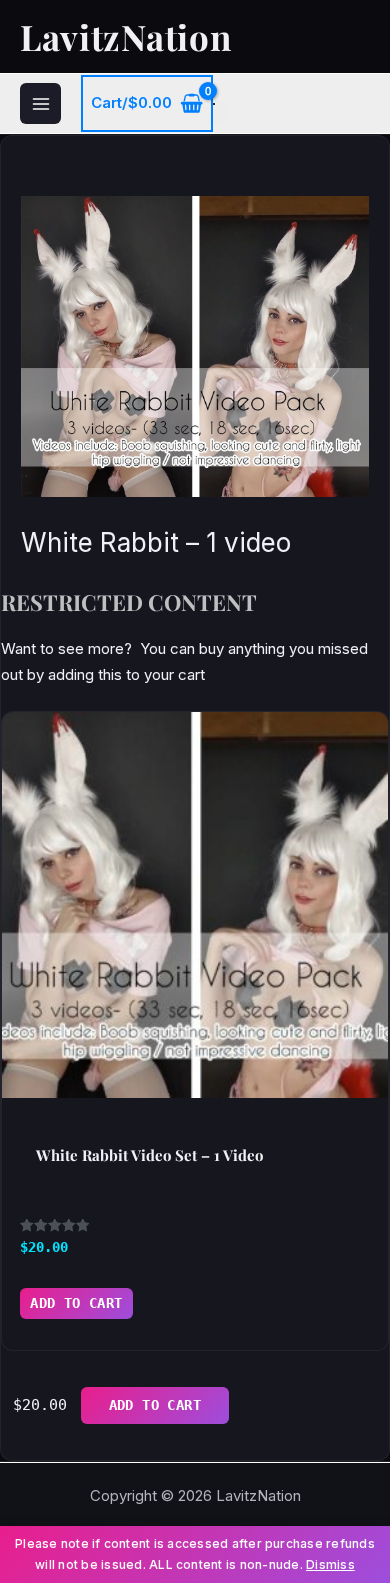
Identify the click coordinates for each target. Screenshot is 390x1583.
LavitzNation (125, 36)
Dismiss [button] (330, 1564)
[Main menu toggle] (40, 103)
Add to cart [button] (76, 1303)
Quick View (195, 1077)
